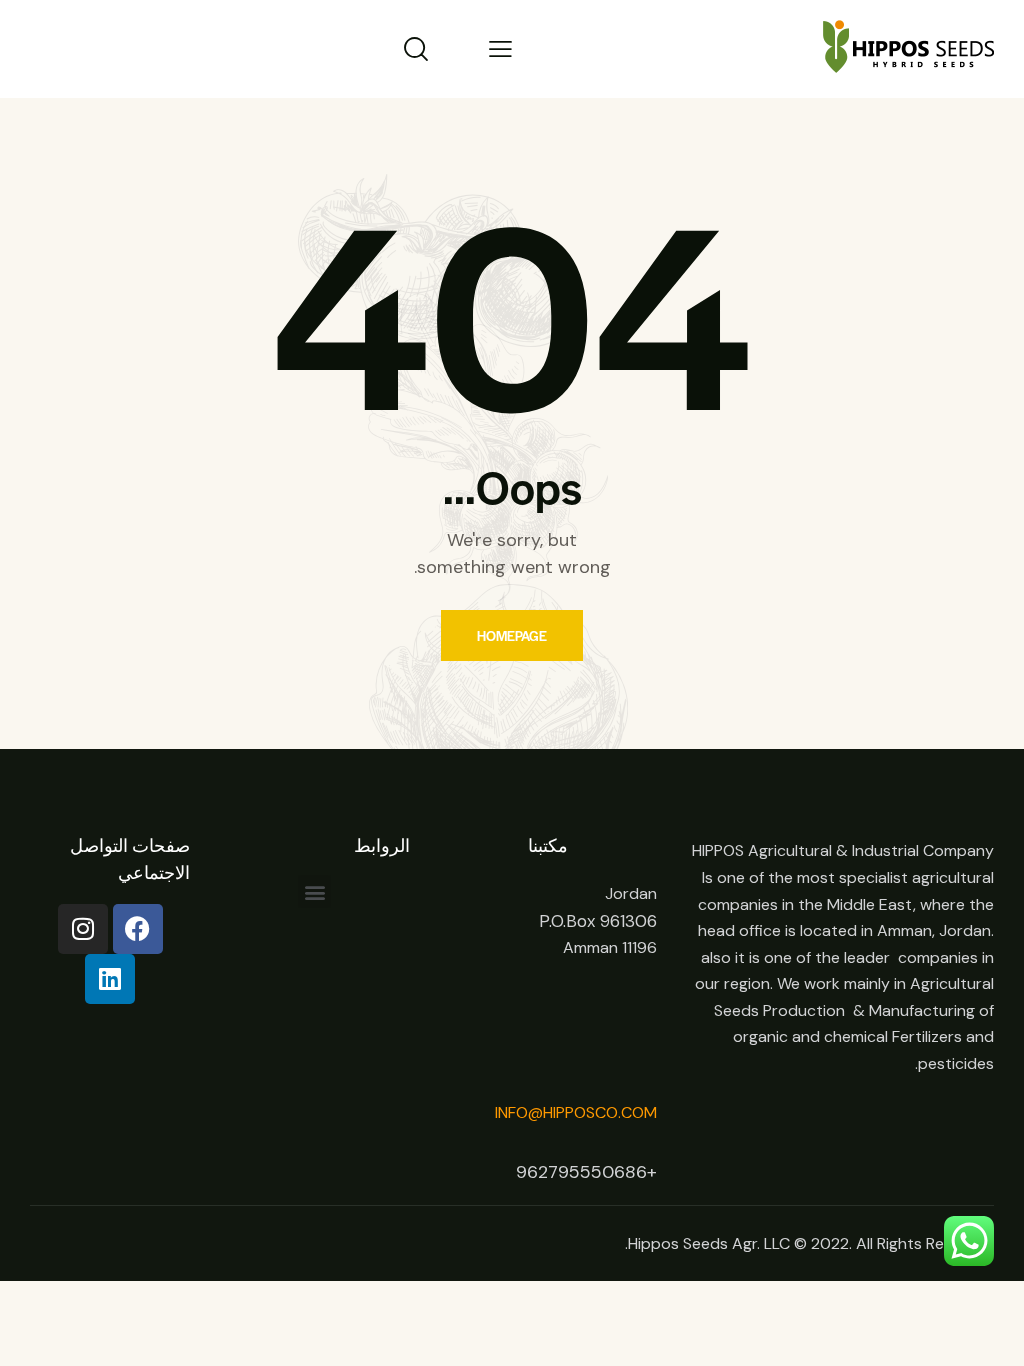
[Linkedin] (110, 979)
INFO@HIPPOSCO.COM (576, 1112)
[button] (314, 891)
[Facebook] (138, 929)
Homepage (512, 635)
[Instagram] (83, 929)
